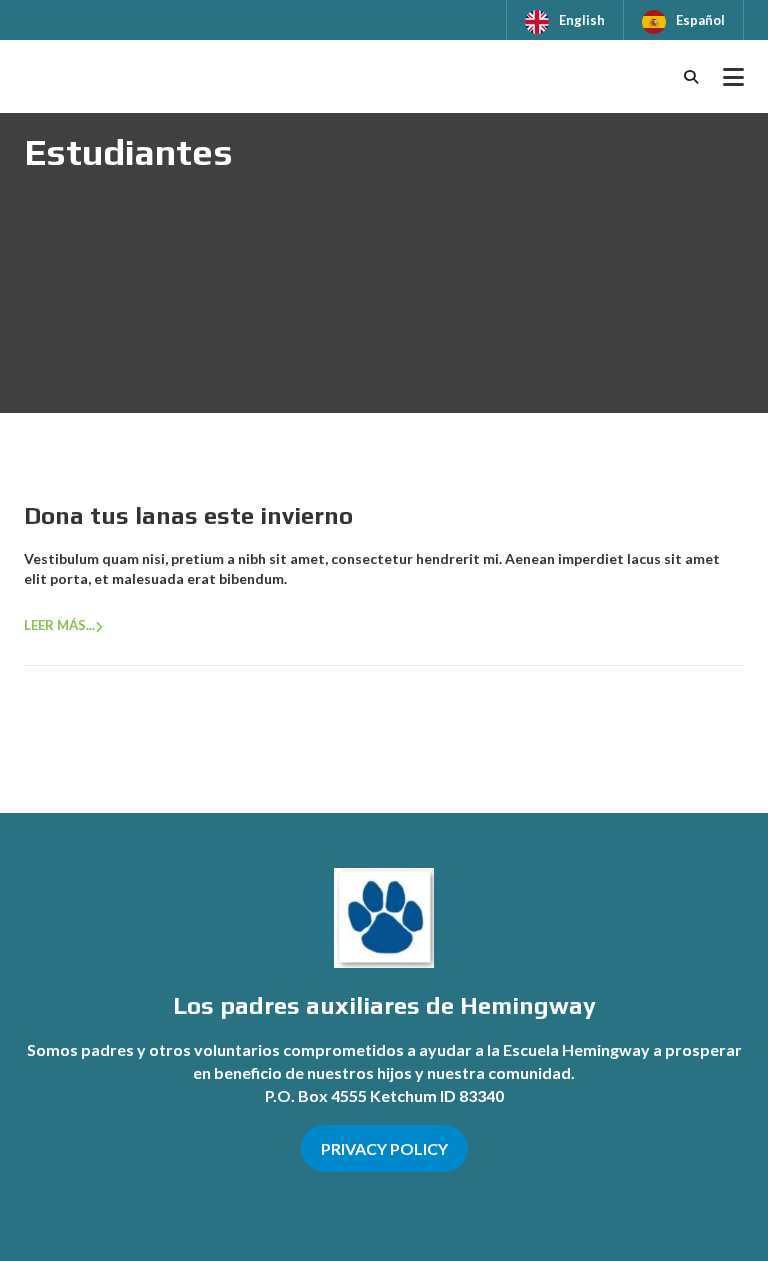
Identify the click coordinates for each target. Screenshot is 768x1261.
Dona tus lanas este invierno (188, 515)
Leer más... (59, 625)
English (582, 20)
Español (700, 20)
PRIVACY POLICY (384, 1148)
